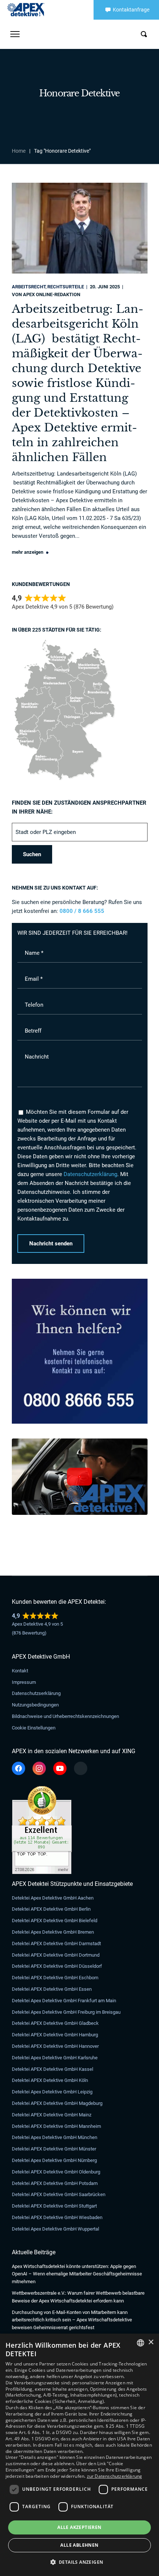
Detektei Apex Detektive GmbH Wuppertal (55, 2229)
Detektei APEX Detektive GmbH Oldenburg (56, 2172)
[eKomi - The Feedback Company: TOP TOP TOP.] (42, 1790)
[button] (80, 2562)
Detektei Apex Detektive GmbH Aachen (53, 1898)
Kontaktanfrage (131, 10)
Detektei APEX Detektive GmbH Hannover (55, 2046)
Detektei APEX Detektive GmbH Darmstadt (56, 1943)
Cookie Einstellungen (34, 1728)
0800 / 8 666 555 (82, 911)
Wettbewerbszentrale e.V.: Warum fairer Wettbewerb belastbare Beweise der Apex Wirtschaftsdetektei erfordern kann (78, 2297)
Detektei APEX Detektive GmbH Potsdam (55, 2183)
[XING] (81, 1768)
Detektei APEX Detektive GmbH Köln (50, 2080)
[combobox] (141, 2343)
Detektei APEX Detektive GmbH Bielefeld (55, 1921)
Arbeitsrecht (29, 287)
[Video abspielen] (79, 1477)
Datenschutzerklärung (90, 1174)
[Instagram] (39, 1768)
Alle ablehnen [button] (79, 2545)
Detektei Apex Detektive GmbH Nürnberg (54, 2160)
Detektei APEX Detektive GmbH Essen (52, 1989)
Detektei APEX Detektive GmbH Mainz (52, 2115)
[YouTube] (60, 1768)
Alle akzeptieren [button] (79, 2527)
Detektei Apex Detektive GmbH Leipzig (52, 2092)
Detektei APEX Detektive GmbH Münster (54, 2149)
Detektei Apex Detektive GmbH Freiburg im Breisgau (66, 2012)
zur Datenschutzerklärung (115, 2476)
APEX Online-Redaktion (52, 294)
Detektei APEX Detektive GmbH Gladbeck (55, 2023)
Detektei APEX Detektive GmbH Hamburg (55, 2035)
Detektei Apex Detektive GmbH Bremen (53, 1932)
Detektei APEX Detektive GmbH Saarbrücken (59, 2194)
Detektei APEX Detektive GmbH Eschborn (55, 1978)
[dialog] (79, 2455)
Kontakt (20, 1671)
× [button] (151, 2342)
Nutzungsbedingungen (35, 1705)
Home (19, 151)
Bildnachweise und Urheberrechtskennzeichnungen (65, 1716)
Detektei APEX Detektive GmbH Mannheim (56, 2126)
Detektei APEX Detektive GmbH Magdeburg (57, 2103)
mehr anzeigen (28, 552)
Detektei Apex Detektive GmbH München (55, 2137)
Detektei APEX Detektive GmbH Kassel (53, 2069)
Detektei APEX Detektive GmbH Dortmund (56, 1955)
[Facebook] (18, 1768)
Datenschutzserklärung (36, 1693)
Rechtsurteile (66, 287)
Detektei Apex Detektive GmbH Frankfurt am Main (64, 2001)
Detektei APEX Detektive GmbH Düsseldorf (57, 1966)
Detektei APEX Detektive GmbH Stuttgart (54, 2206)
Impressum (24, 1682)
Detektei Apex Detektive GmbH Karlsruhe (55, 2058)
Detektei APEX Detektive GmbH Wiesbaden (57, 2217)
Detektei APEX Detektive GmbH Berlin (51, 1909)
